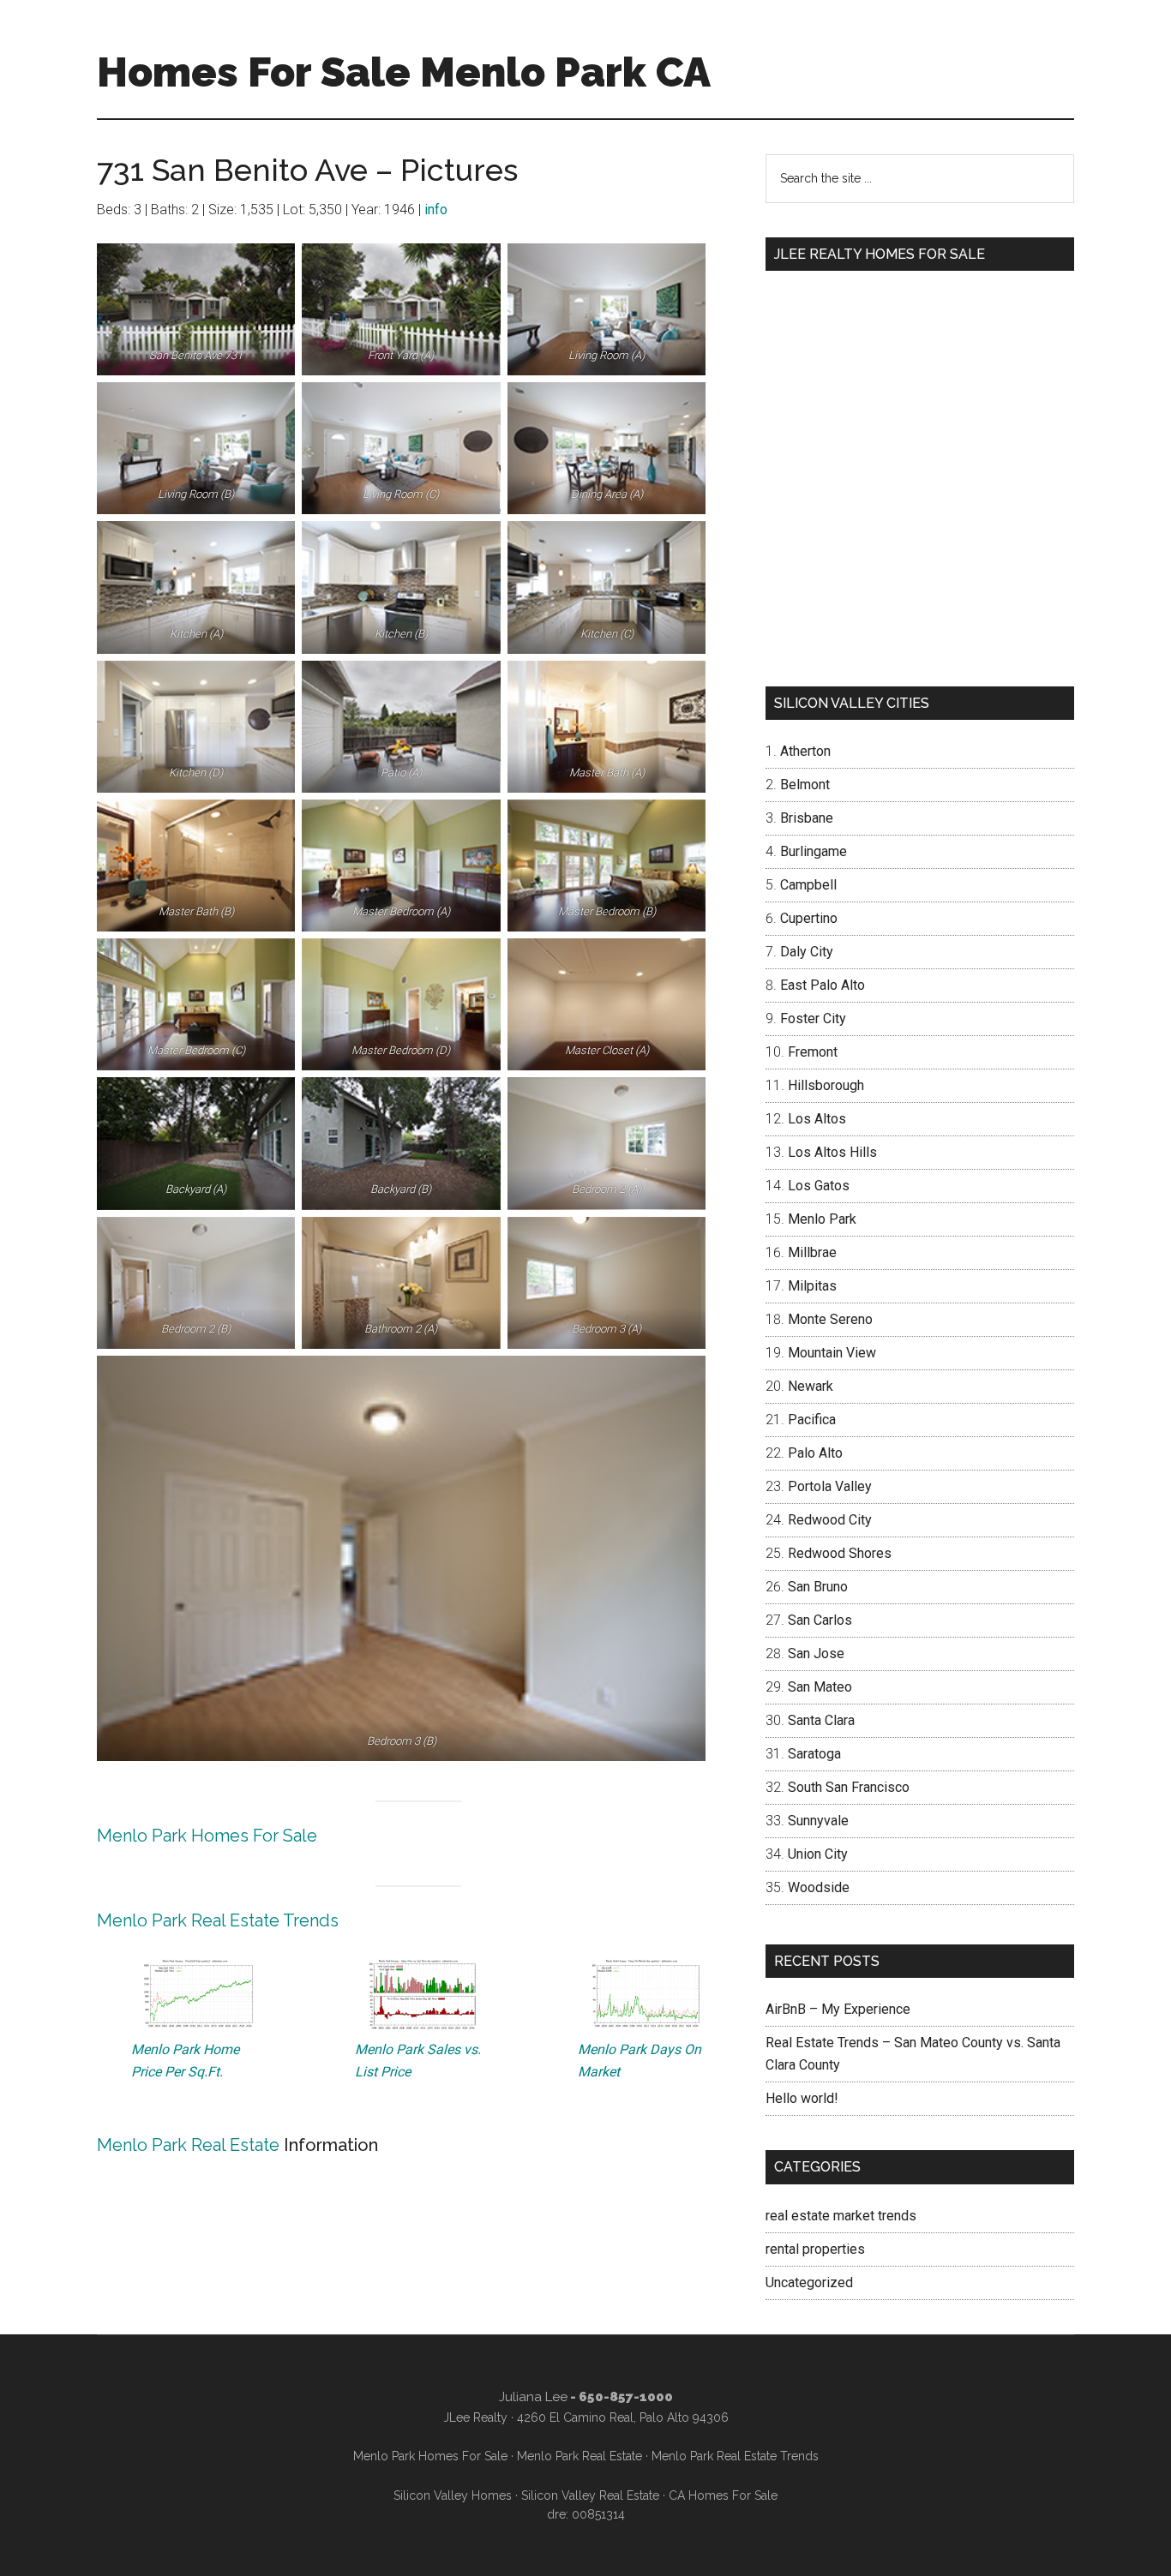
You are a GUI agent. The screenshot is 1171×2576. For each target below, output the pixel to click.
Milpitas (812, 1286)
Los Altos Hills (832, 1152)
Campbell (808, 885)
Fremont (813, 1052)
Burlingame (814, 851)
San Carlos (820, 1620)
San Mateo (820, 1687)
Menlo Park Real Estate (188, 2145)
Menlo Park (822, 1219)
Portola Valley (830, 1486)
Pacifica (812, 1420)
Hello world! (802, 2098)
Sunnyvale (818, 1821)
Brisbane (807, 818)
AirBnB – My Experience (838, 2009)
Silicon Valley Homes (453, 2495)
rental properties (815, 2249)
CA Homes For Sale (723, 2495)
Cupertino (809, 918)
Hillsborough (826, 1085)
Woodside (819, 1887)
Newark (811, 1386)
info (436, 210)
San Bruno (818, 1587)
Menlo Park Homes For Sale (207, 1836)
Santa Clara (821, 1720)
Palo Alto (815, 1453)
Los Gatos (819, 1186)
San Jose (816, 1653)
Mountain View (832, 1353)
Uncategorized (809, 2282)
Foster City (813, 1018)
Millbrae (812, 1252)
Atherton (805, 751)
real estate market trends (841, 2216)
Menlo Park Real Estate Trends (218, 1920)
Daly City (807, 952)
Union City (818, 1854)
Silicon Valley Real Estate (590, 2495)
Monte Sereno (830, 1319)
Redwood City (830, 1520)
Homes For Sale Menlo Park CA (404, 72)
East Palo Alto (823, 985)
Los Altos (817, 1119)
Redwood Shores (840, 1553)
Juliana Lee (533, 2397)
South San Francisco (849, 1787)
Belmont (805, 785)
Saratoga (814, 1754)
